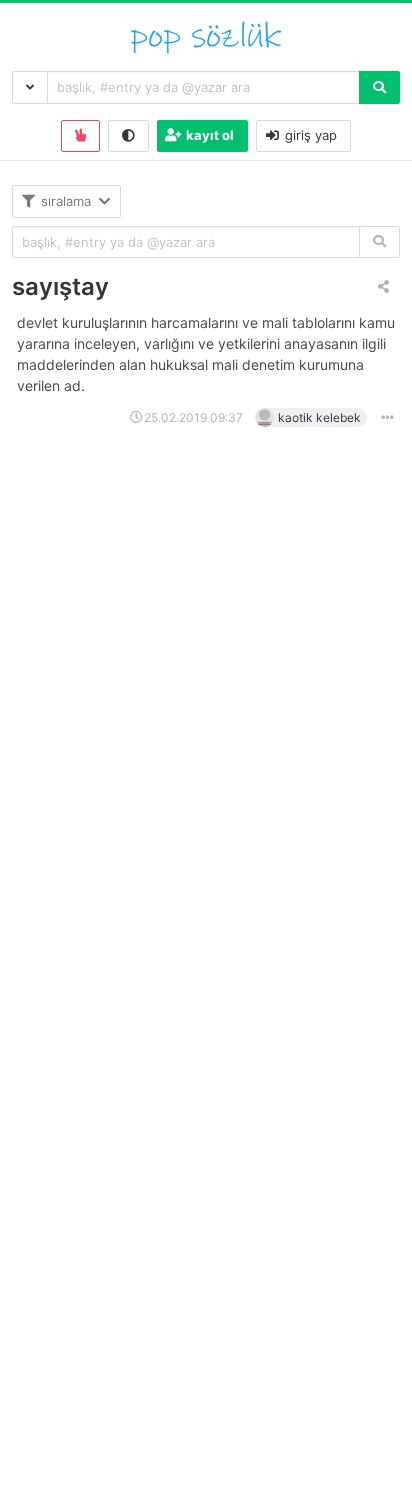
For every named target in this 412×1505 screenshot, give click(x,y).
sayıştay (60, 286)
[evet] (379, 242)
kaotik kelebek (319, 417)
